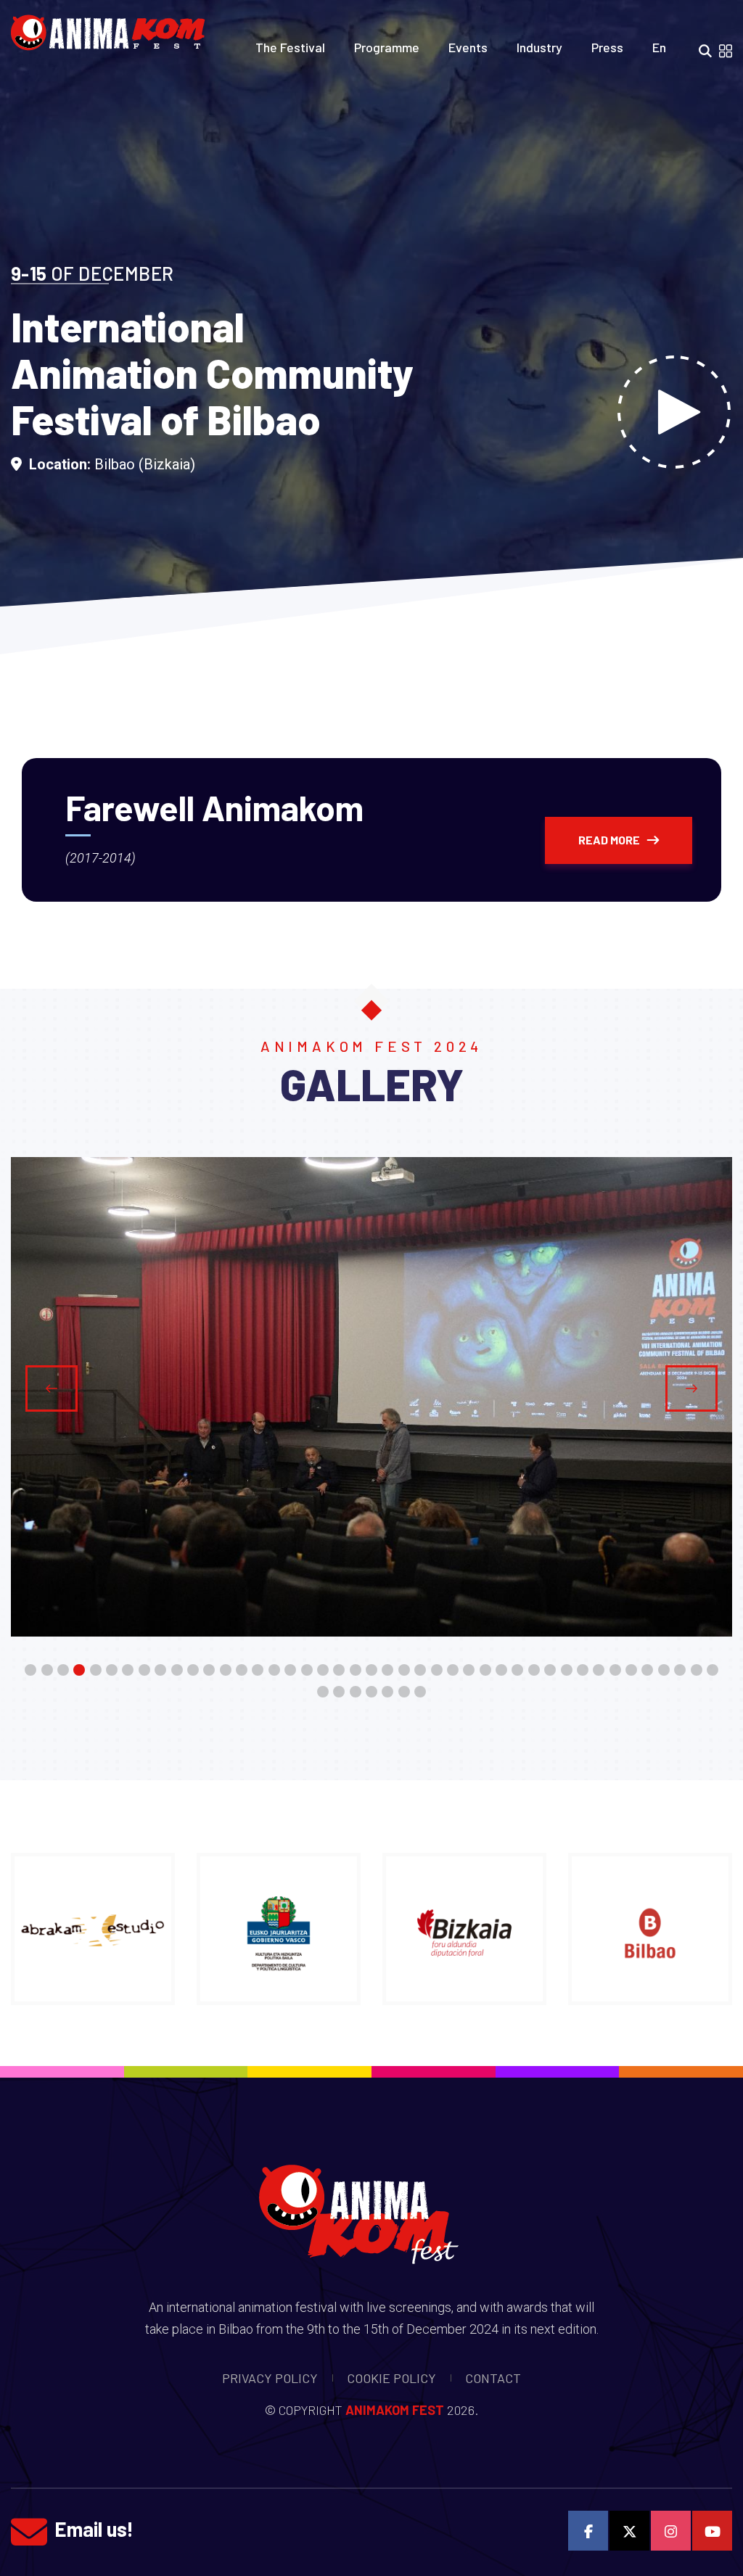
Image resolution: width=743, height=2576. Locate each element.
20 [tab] (339, 1671)
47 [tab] (371, 1693)
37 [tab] (615, 1671)
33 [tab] (550, 1671)
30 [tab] (501, 1671)
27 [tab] (453, 1671)
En (659, 47)
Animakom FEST (395, 2410)
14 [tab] (242, 1671)
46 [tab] (356, 1693)
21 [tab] (356, 1671)
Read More (609, 840)
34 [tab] (567, 1671)
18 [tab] (307, 1671)
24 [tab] (404, 1671)
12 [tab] (209, 1671)
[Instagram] (671, 2531)
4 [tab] (79, 1671)
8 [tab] (144, 1671)
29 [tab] (485, 1671)
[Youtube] (712, 2531)
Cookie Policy (391, 2378)
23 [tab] (387, 1671)
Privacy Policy (270, 2378)
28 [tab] (469, 1671)
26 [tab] (437, 1671)
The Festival (290, 47)
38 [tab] (631, 1671)
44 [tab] (323, 1693)
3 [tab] (63, 1671)
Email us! (94, 2529)
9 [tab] (160, 1671)
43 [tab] (713, 1671)
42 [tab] (697, 1671)
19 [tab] (323, 1671)
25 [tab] (420, 1671)
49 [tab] (404, 1693)
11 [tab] (193, 1671)
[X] (629, 2531)
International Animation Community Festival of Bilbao (212, 373)
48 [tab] (387, 1693)
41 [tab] (680, 1671)
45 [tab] (339, 1693)
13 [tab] (226, 1671)
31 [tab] (517, 1671)
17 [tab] (290, 1671)
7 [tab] (128, 1671)
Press (607, 47)
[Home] (113, 28)
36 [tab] (599, 1671)
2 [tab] (47, 1671)
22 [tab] (371, 1671)
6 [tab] (112, 1671)
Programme (387, 47)
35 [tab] (583, 1671)
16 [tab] (274, 1671)
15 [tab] (258, 1671)
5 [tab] (96, 1671)
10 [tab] (177, 1671)
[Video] (674, 412)
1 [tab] (30, 1671)
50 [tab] (420, 1693)
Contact (493, 2378)
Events (468, 47)
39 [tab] (647, 1671)
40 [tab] (664, 1671)
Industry (539, 47)
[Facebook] (588, 2531)
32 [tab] (534, 1671)
